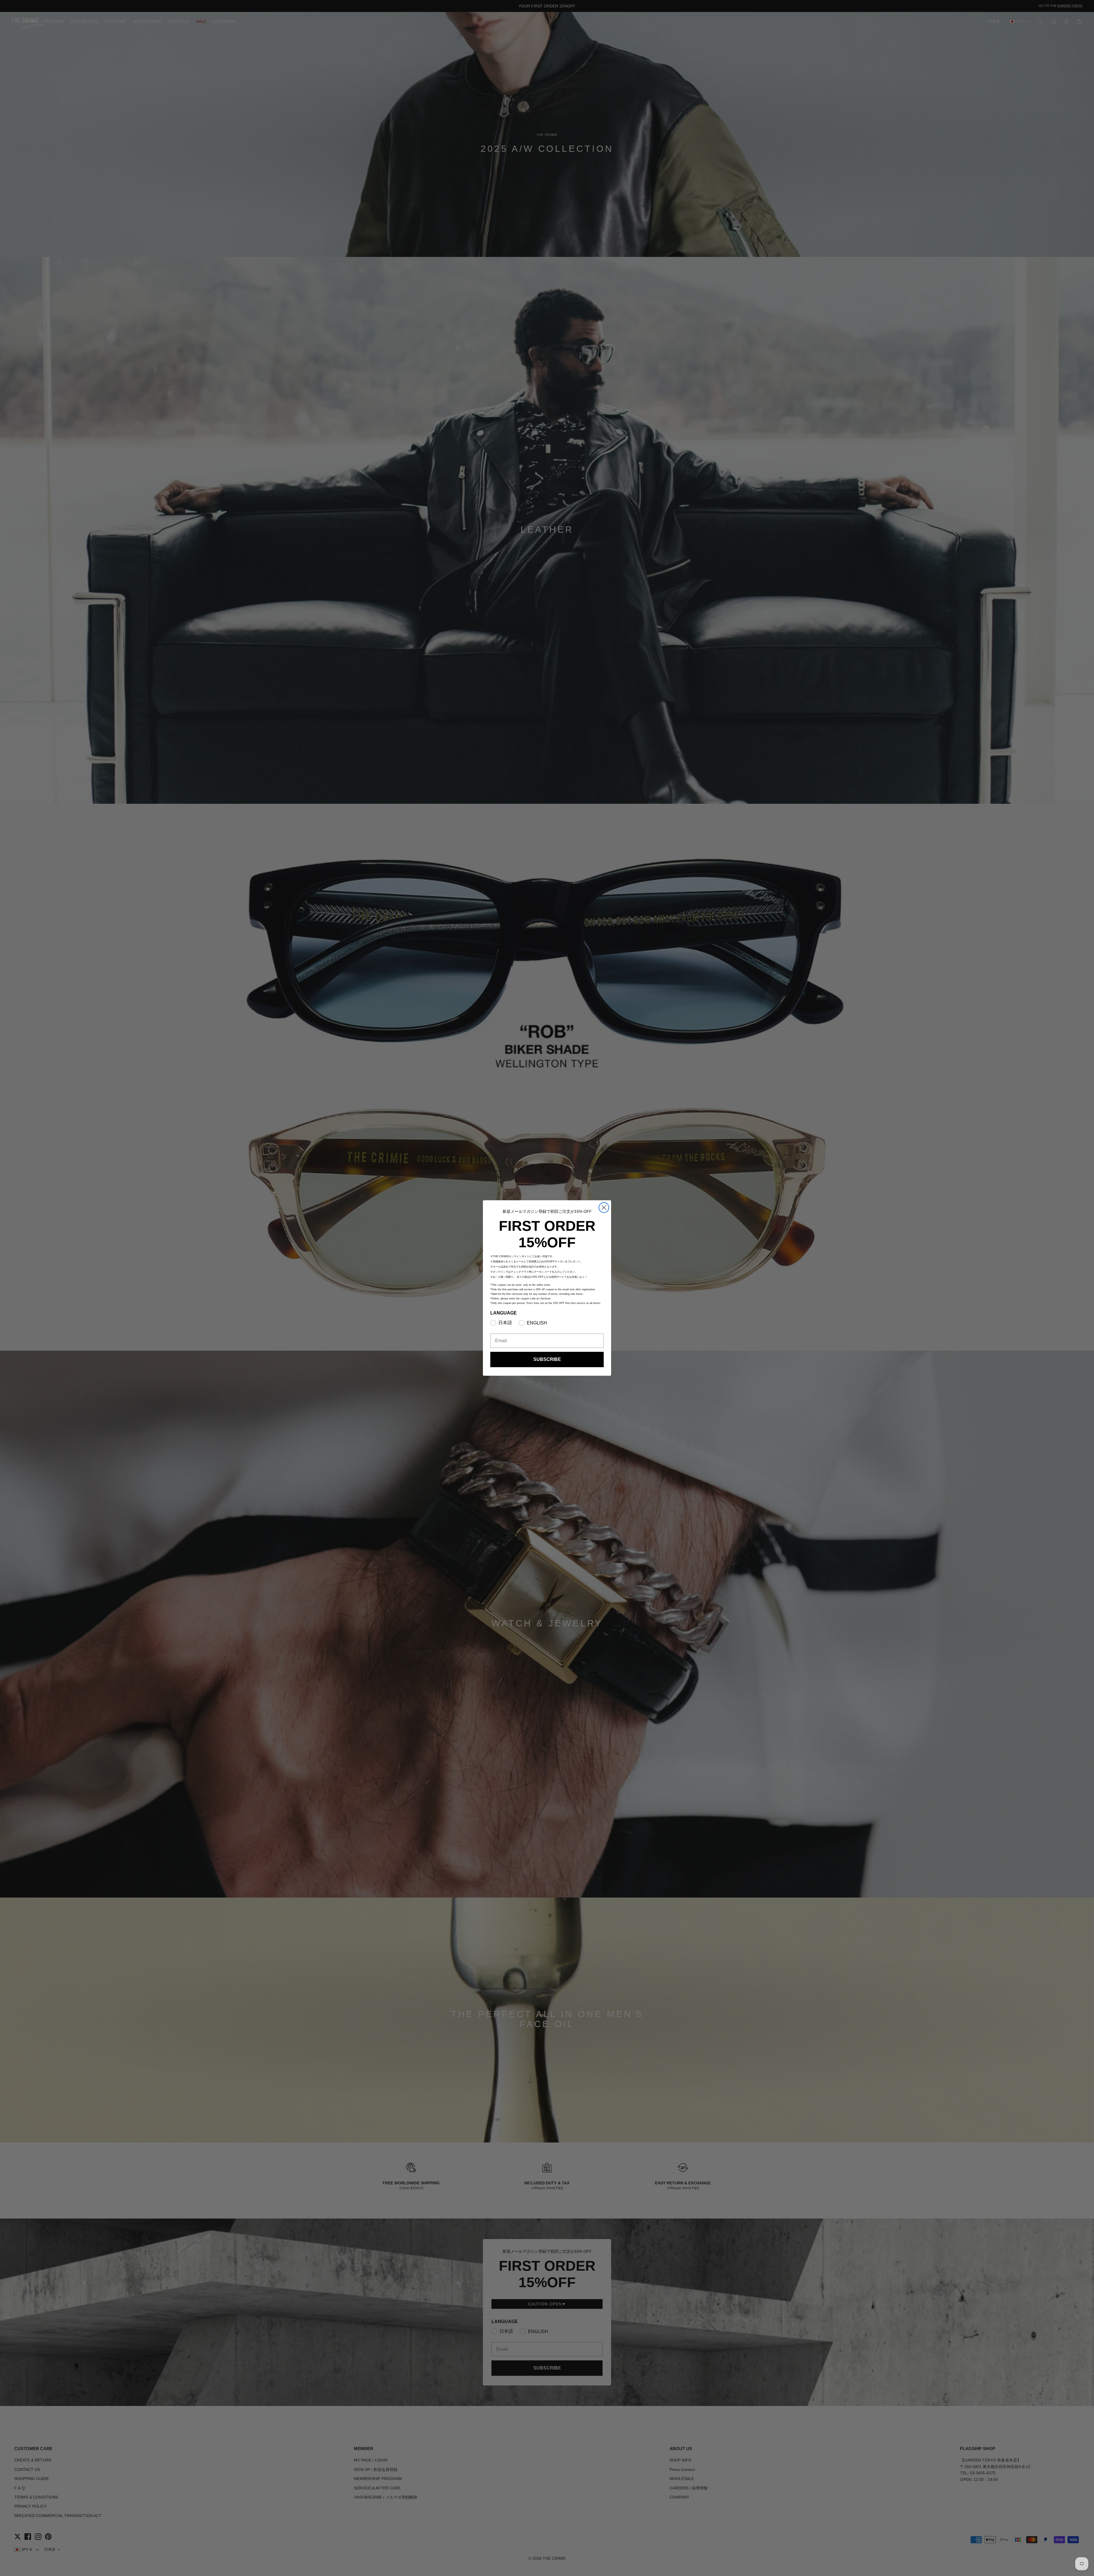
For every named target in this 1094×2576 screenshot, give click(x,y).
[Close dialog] (604, 1208)
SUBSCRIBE (547, 1359)
